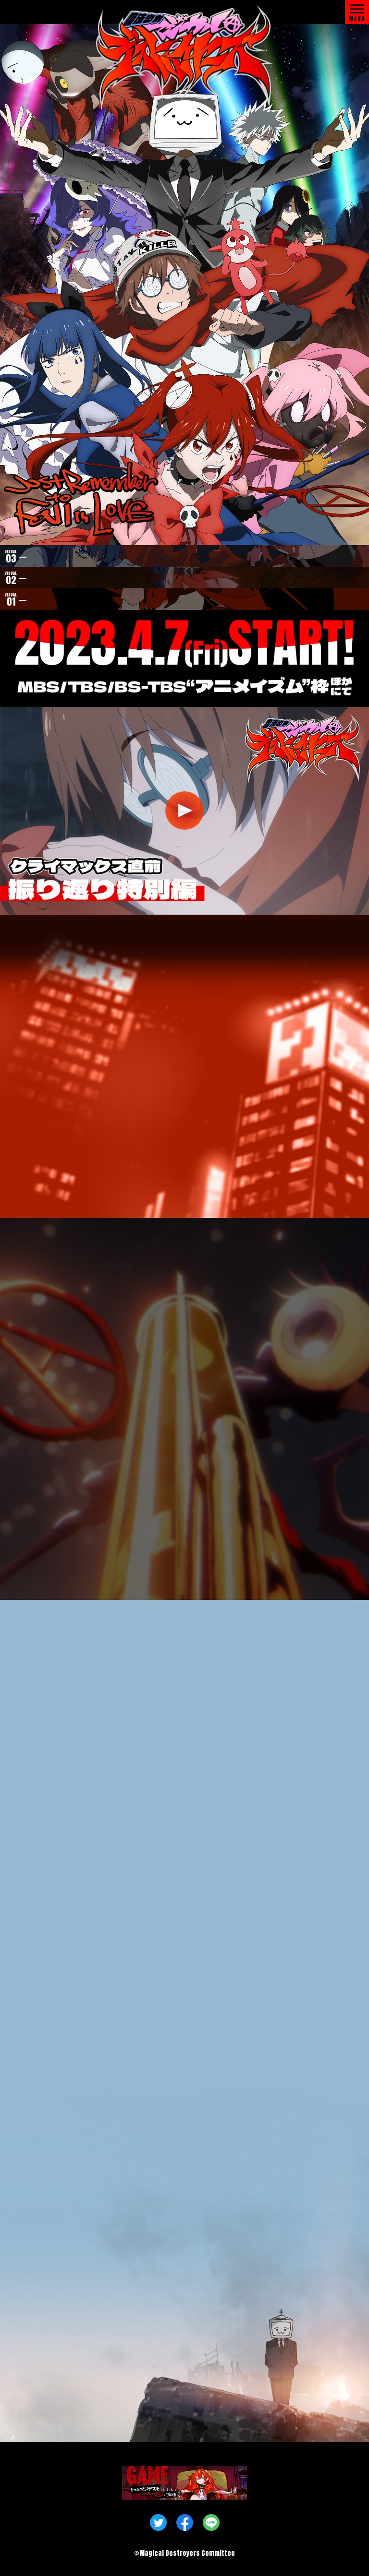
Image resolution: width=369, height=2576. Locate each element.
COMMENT (121, 2032)
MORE (184, 1121)
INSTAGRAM (194, 1190)
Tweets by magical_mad (54, 1166)
